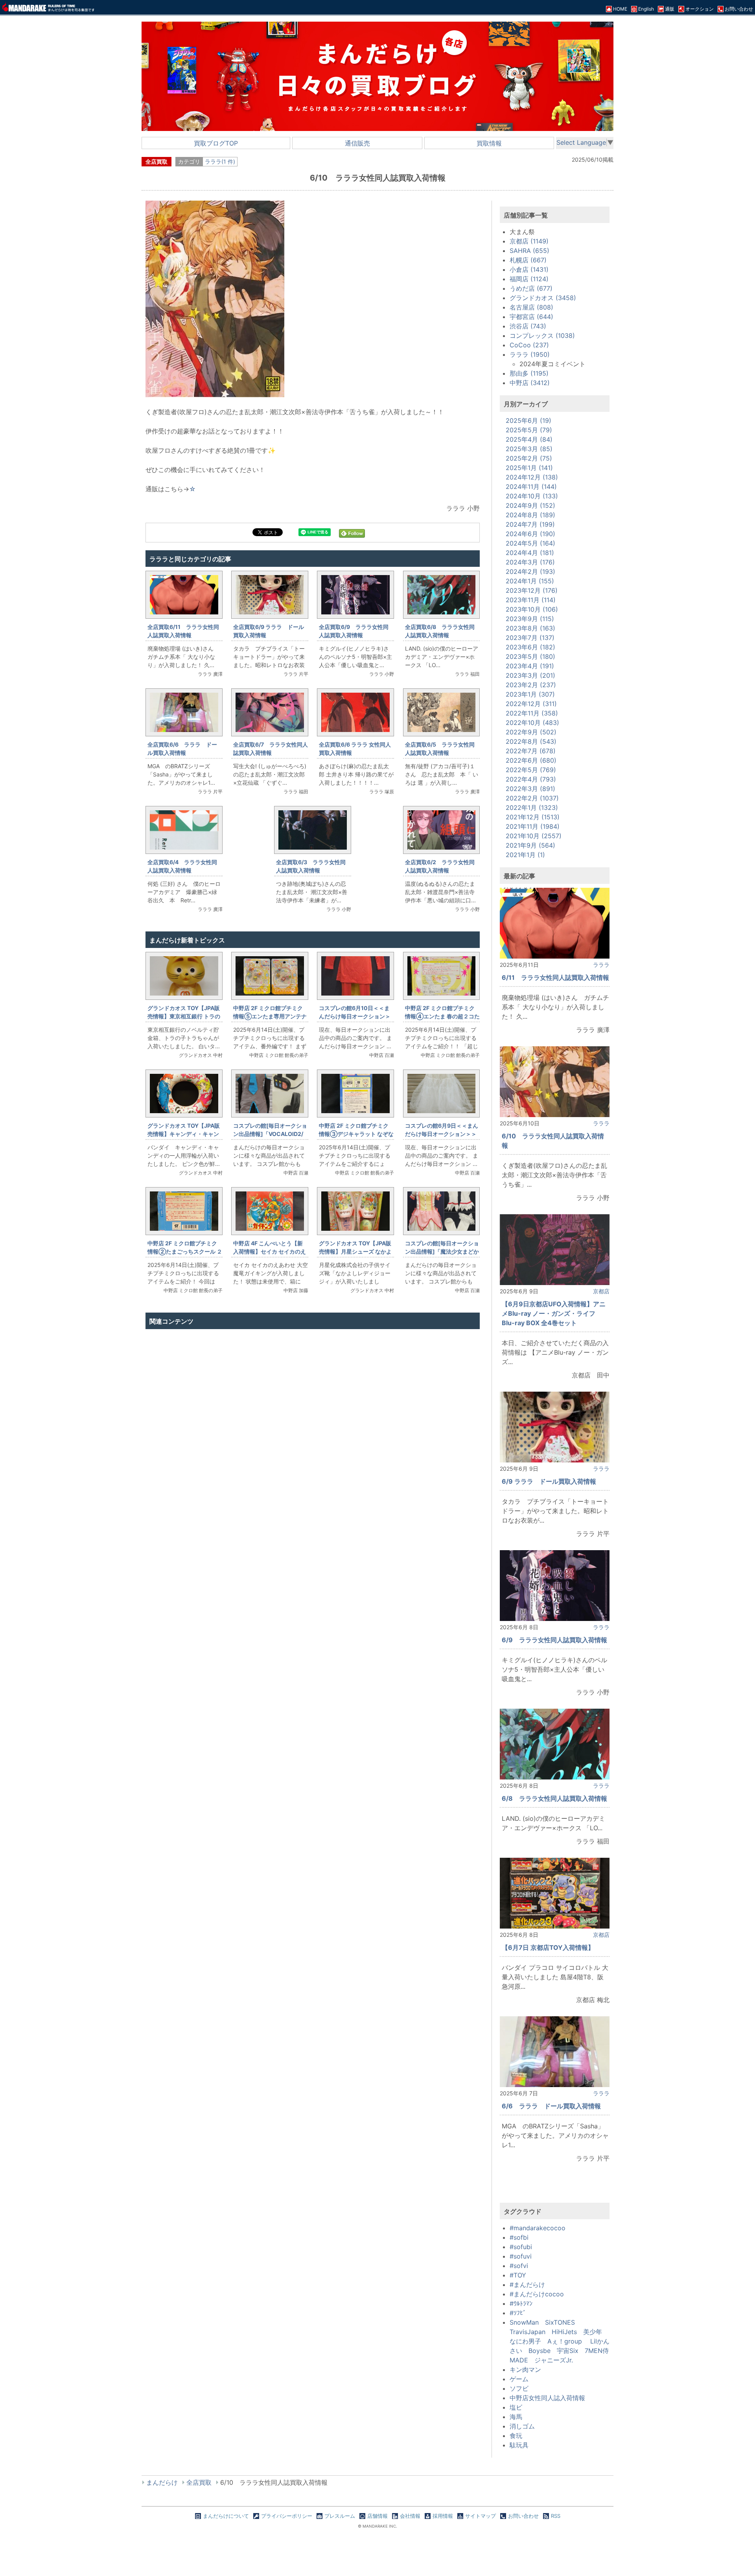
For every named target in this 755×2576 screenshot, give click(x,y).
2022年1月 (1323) (532, 808)
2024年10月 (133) (532, 496)
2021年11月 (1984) (533, 826)
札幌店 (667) (528, 260)
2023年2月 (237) (531, 685)
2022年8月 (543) (531, 741)
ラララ (601, 965)
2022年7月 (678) (531, 751)
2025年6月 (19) (528, 420)
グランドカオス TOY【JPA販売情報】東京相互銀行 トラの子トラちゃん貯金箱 (184, 1016)
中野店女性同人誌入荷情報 (547, 2398)
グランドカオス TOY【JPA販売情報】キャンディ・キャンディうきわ (184, 1134)
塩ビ (516, 2407)
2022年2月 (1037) (532, 798)
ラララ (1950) (530, 354)
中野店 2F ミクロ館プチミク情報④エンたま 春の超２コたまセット (442, 1016)
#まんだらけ (527, 2285)
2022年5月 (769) (531, 770)
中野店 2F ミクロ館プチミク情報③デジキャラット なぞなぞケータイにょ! (356, 1134)
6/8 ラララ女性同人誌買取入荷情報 (554, 1798)
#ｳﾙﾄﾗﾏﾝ (521, 2303)
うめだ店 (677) (531, 288)
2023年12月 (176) (532, 590)
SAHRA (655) (529, 251)
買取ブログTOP (216, 143)
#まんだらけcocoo (537, 2294)
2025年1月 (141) (529, 468)
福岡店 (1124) (529, 279)
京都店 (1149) (529, 241)
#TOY (518, 2275)
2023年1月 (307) (530, 694)
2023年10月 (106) (532, 609)
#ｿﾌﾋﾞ (518, 2313)
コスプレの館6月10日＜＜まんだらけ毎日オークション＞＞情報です (355, 1016)
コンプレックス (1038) (542, 336)
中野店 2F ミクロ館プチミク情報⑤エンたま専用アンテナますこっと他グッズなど (270, 1016)
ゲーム (519, 2379)
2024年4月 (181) (530, 553)
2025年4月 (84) (529, 439)
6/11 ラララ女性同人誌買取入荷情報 (555, 977)
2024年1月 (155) (530, 581)
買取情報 (489, 143)
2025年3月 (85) (529, 449)
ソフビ (519, 2388)
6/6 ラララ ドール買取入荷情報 (551, 2106)
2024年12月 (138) (532, 477)
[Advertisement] (313, 1417)
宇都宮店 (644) (531, 317)
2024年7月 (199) (530, 524)
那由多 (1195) (529, 373)
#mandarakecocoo (538, 2228)
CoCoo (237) (529, 345)
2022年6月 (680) (531, 760)
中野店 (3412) (530, 383)
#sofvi (519, 2266)
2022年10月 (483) (532, 723)
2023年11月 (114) (531, 600)
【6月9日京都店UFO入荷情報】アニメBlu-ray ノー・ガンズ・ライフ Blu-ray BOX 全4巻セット (554, 1313)
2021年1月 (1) (525, 855)
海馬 (516, 2417)
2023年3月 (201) (530, 675)
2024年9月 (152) (530, 505)
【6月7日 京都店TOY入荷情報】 (548, 1947)
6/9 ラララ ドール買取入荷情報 (549, 1481)
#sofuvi (521, 2256)
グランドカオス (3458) (543, 298)
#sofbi (519, 2237)
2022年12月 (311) (531, 704)
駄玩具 (519, 2445)
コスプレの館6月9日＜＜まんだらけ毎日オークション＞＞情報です (442, 1134)
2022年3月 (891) (530, 789)
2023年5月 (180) (530, 656)
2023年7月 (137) (530, 638)
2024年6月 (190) (530, 534)
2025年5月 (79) (529, 430)
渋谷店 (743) (528, 326)
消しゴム (522, 2426)
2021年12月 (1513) (533, 817)
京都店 (601, 1291)
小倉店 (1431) (529, 269)
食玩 (516, 2436)
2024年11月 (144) (531, 487)
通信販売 (357, 143)
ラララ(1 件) (220, 161)
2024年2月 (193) (530, 572)
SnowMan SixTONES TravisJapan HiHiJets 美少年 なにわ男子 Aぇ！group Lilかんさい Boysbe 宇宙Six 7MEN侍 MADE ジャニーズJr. (562, 2341)
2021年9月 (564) (530, 845)
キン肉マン (525, 2369)
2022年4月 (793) (531, 779)
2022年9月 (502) (531, 732)
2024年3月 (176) (530, 562)
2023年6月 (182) (530, 647)
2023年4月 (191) (530, 666)
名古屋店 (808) (531, 307)
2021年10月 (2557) (534, 836)
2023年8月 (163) (530, 628)
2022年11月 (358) (532, 713)
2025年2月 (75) (529, 458)
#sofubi (521, 2247)
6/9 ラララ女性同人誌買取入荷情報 (554, 1640)
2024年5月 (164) (530, 543)
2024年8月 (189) (530, 515)
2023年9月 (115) (530, 619)
